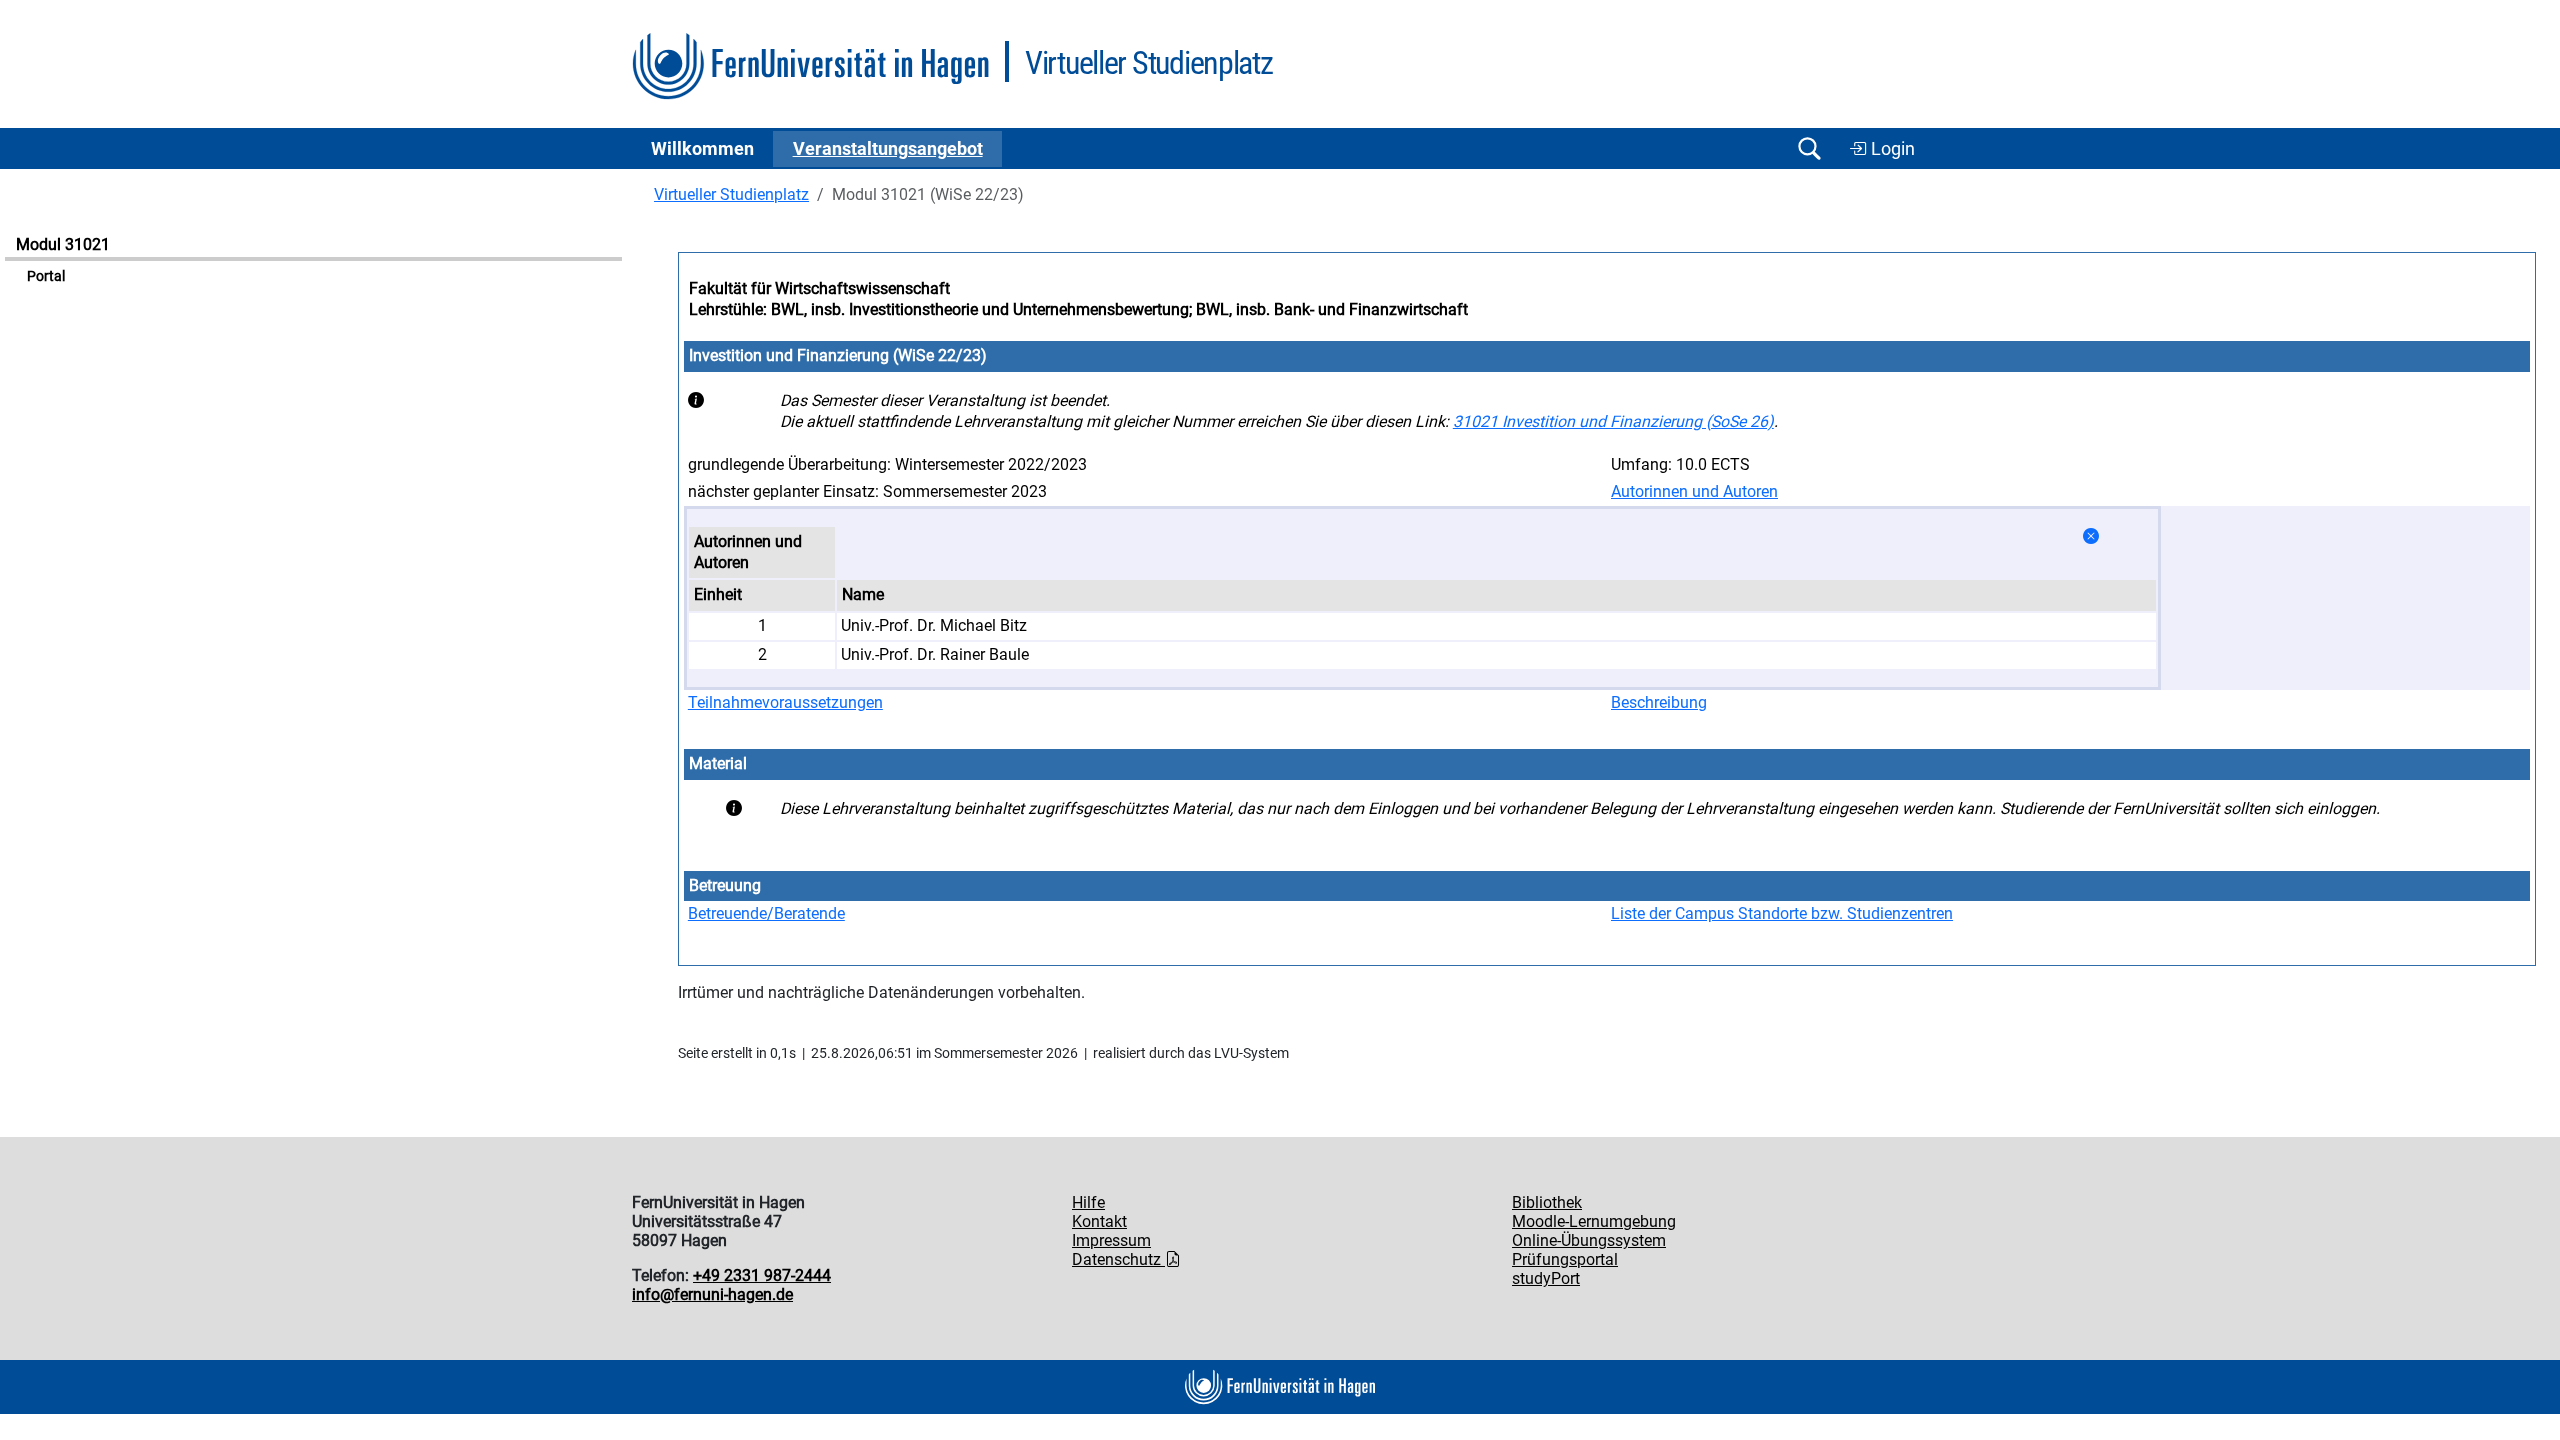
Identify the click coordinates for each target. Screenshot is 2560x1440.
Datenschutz (1118, 1259)
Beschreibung (1659, 702)
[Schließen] (2091, 536)
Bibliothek (1547, 1202)
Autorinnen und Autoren (1694, 491)
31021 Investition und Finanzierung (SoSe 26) (1613, 421)
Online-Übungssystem (1589, 1240)
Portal (46, 276)
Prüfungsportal (1565, 1259)
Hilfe (1088, 1202)
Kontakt (1099, 1221)
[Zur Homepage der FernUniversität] (810, 66)
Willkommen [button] (702, 149)
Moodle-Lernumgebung (1594, 1221)
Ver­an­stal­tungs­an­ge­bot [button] (888, 149)
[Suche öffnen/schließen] (1809, 148)
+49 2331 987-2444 (762, 1275)
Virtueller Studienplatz (731, 194)
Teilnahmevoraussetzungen (785, 702)
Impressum (1111, 1240)
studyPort (1546, 1278)
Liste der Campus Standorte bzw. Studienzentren (1782, 913)
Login (1891, 149)
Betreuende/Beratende (766, 913)
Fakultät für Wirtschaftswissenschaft (819, 288)
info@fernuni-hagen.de (712, 1294)
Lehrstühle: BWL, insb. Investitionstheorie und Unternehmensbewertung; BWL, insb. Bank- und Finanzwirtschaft (1078, 309)
